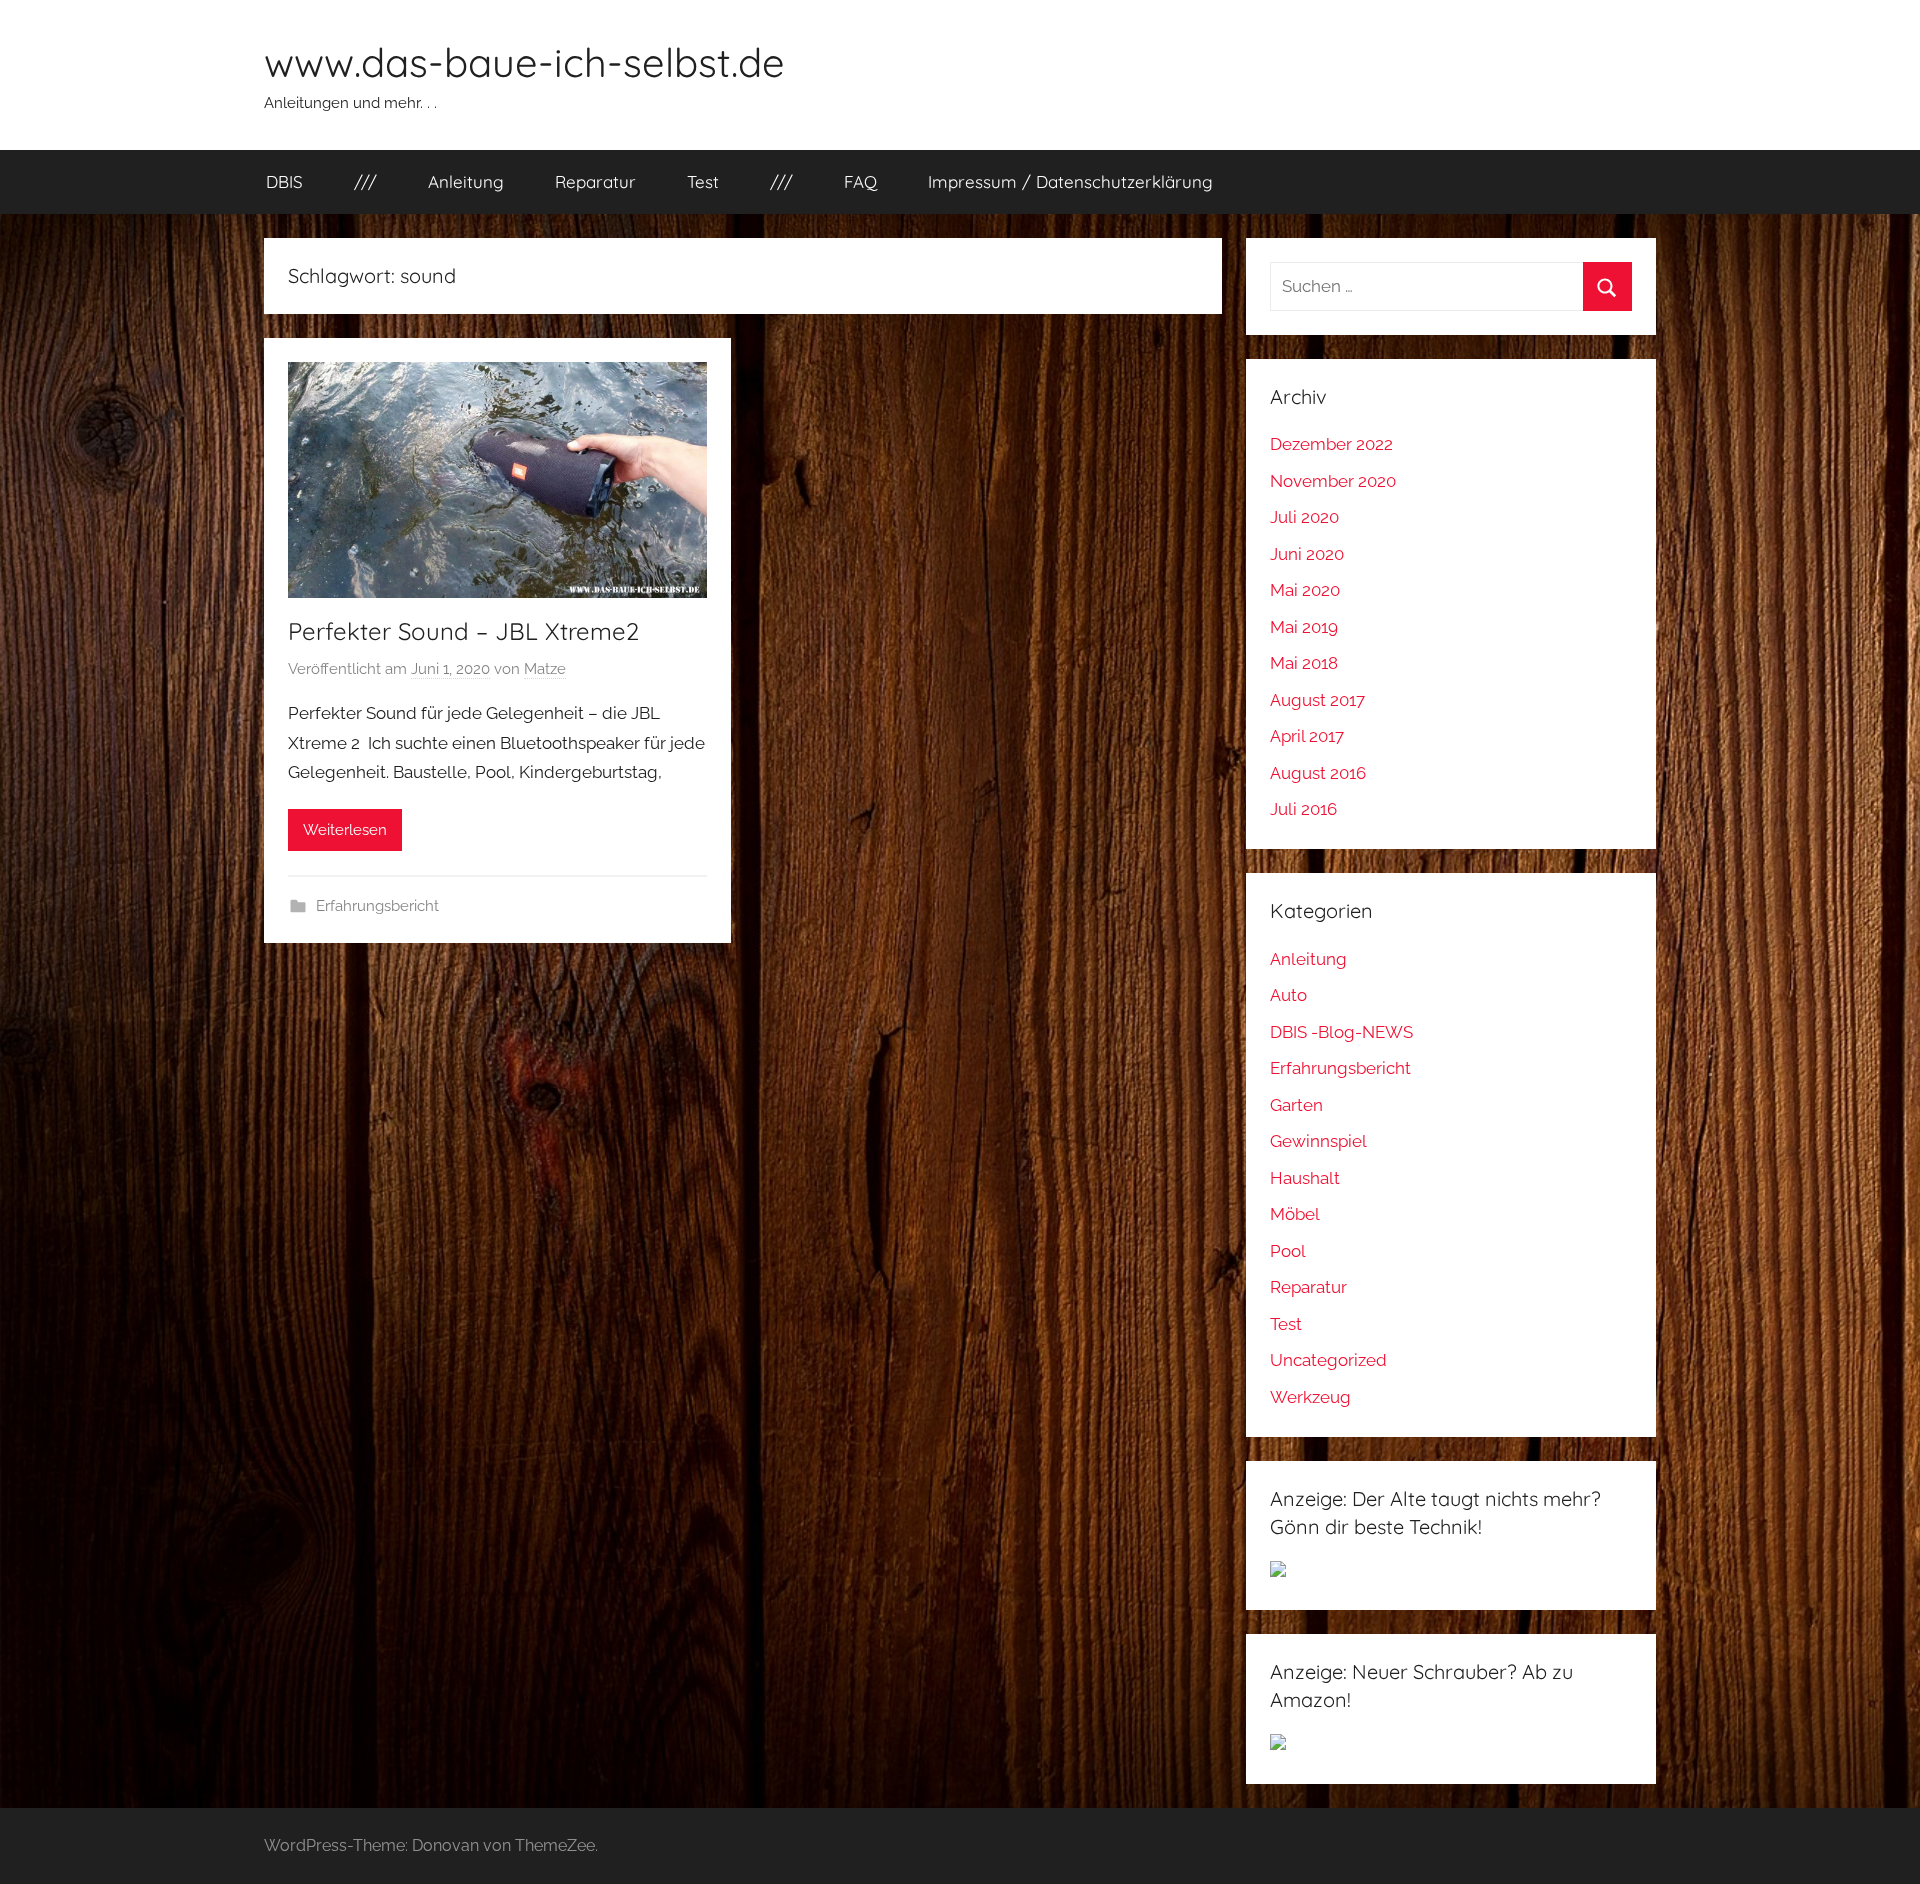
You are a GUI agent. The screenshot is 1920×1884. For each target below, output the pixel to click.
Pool (1288, 1251)
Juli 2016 (1303, 809)
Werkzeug (1310, 1397)
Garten (1296, 1105)
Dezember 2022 (1331, 444)
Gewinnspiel (1318, 1141)
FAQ (860, 181)
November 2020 (1333, 481)
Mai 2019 (1304, 627)
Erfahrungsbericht (377, 906)
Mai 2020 (1305, 590)
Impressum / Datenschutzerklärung (1070, 181)
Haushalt (1305, 1178)
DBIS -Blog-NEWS (1341, 1032)
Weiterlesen (345, 830)
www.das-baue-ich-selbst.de (524, 62)
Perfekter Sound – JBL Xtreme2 (463, 631)
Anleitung (466, 181)
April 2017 (1307, 736)
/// (365, 181)
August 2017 (1317, 700)
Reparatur (595, 181)
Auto (1288, 995)
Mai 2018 (1304, 663)
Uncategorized (1328, 1360)
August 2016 (1318, 773)
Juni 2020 (1307, 554)
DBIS (284, 181)
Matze (545, 669)
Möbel (1295, 1214)
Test (703, 181)
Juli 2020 (1304, 517)
